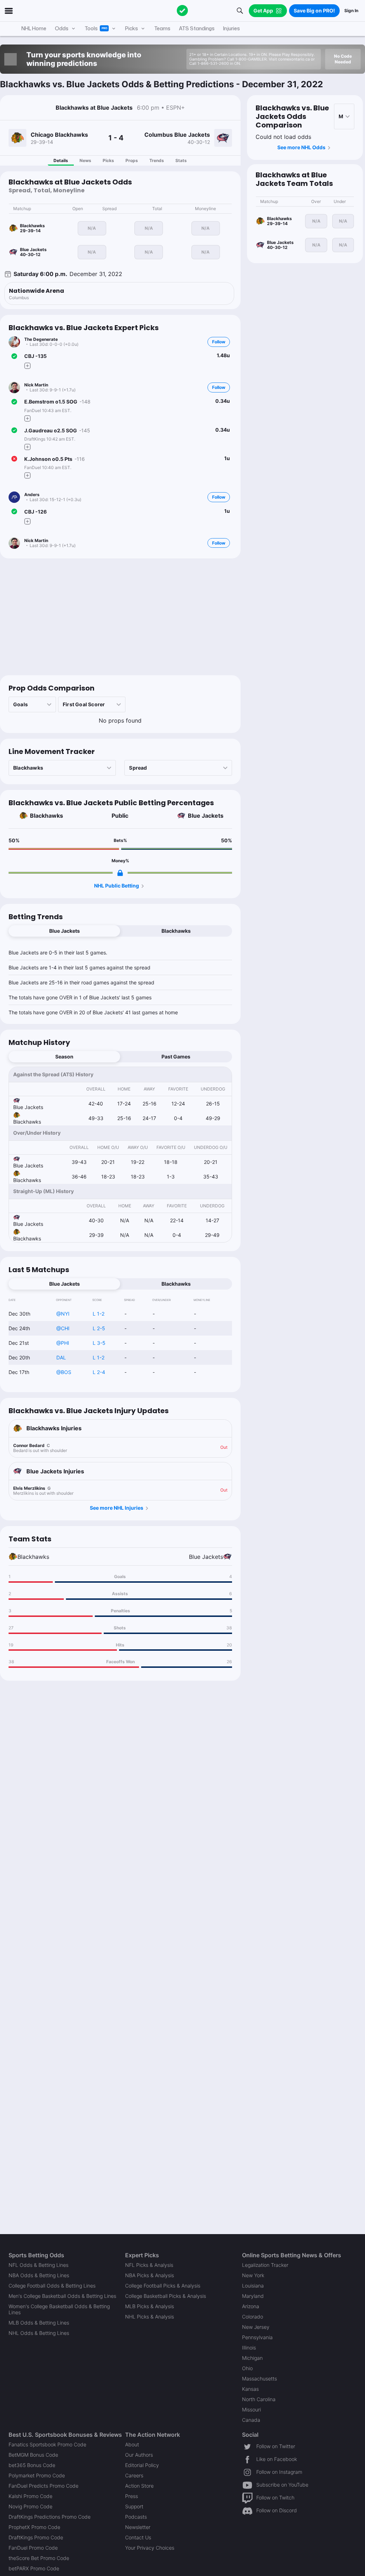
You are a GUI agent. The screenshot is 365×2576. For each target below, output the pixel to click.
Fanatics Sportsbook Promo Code (47, 2444)
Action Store (139, 2486)
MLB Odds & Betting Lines (39, 2323)
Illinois (249, 2348)
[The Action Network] (182, 11)
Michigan (252, 2358)
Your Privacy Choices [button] (150, 2548)
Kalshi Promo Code (30, 2496)
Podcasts (136, 2517)
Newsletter (138, 2527)
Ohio (247, 2368)
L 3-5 (99, 1343)
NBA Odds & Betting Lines (39, 2275)
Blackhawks (47, 816)
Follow (219, 342)
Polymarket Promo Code (37, 2475)
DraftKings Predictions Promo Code (50, 2517)
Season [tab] (64, 1057)
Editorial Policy (142, 2465)
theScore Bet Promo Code (39, 2558)
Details (61, 160)
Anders (32, 495)
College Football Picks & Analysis (163, 2286)
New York (253, 2275)
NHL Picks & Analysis (150, 2317)
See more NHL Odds (301, 147)
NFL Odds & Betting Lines (38, 2265)
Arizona (251, 2306)
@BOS (64, 1372)
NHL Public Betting (117, 886)
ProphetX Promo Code (34, 2527)
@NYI (63, 1314)
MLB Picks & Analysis (150, 2306)
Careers (134, 2475)
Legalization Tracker (265, 2265)
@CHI (63, 1328)
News (85, 160)
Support (134, 2506)
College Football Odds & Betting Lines (52, 2286)
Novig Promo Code (30, 2506)
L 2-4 (99, 1372)
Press (132, 2496)
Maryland (253, 2296)
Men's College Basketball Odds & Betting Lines (62, 2296)
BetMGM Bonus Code (33, 2455)
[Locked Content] (120, 873)
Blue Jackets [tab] (65, 931)
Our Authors (139, 2455)
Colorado (253, 2317)
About (132, 2444)
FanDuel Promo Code (33, 2548)
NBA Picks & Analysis (150, 2275)
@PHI (63, 1343)
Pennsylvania (257, 2337)
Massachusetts (259, 2379)
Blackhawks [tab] (176, 931)
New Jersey (256, 2327)
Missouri (251, 2410)
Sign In (351, 11)
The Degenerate (41, 339)
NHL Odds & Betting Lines (39, 2333)
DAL (61, 1357)
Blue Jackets (206, 816)
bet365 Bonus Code (32, 2465)
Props (132, 160)
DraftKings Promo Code (36, 2537)
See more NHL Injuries (117, 1508)
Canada (251, 2420)
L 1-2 (99, 1314)
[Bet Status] (14, 356)
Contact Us (138, 2537)
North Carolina (259, 2399)
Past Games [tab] (176, 1057)
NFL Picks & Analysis (149, 2265)
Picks (108, 160)
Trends (157, 160)
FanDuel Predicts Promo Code (43, 2486)
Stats (181, 160)
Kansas (250, 2389)
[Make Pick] (27, 366)
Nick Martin (36, 385)
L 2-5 (99, 1328)
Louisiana (253, 2286)
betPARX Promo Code (34, 2568)
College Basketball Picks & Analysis (166, 2296)
